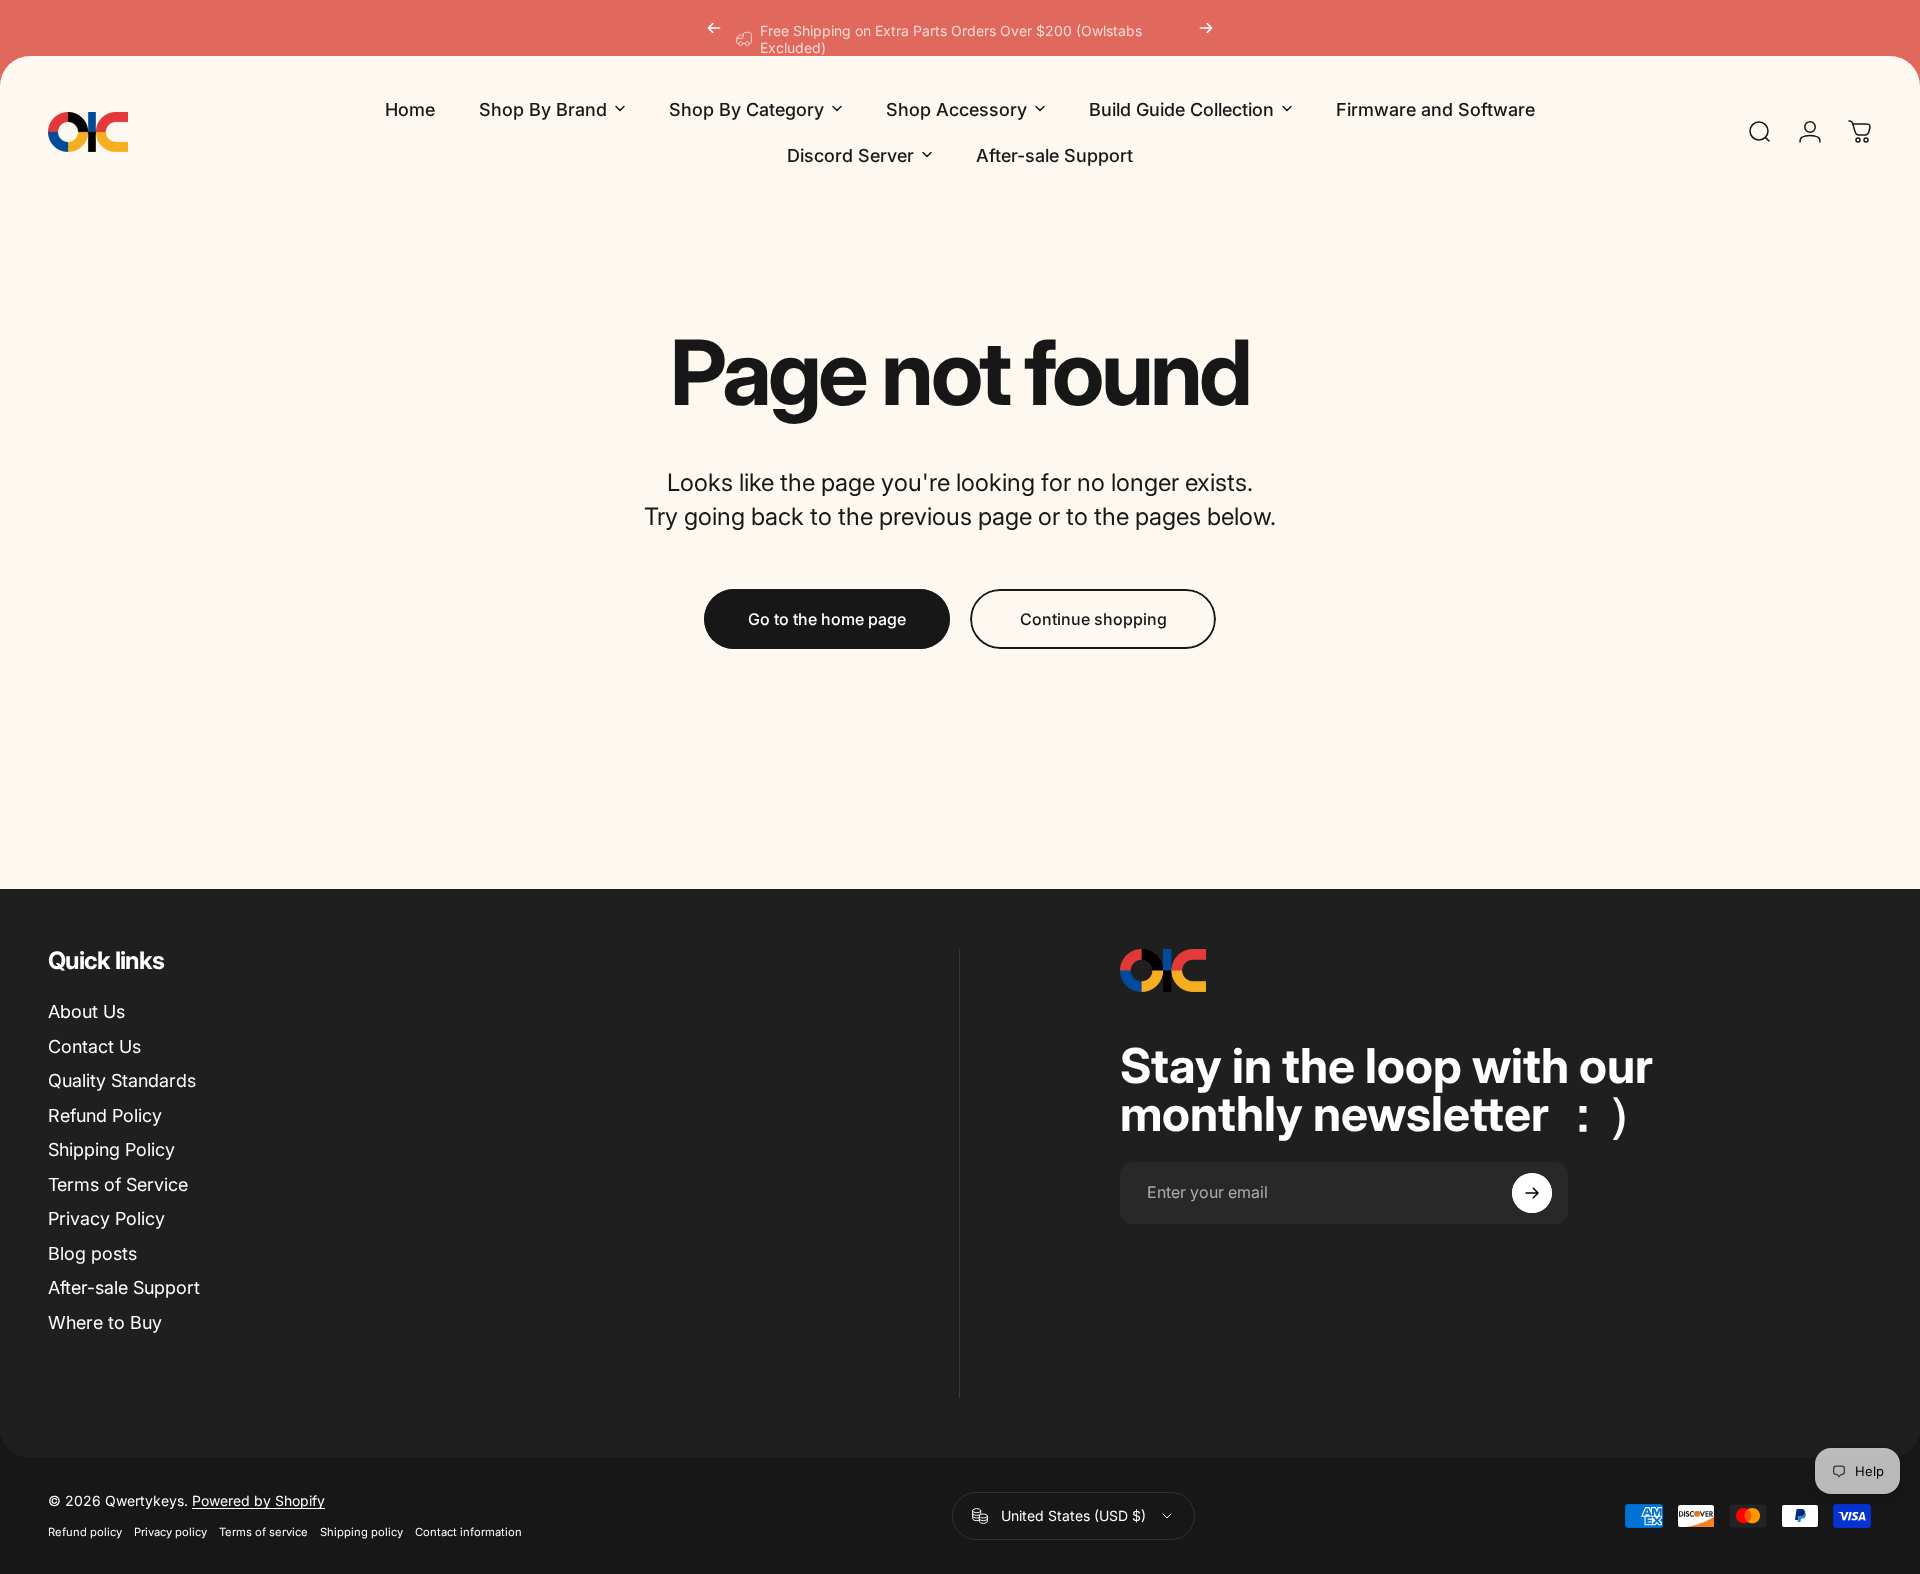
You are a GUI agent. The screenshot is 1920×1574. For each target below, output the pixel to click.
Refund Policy (105, 1115)
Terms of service (263, 1532)
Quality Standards (122, 1080)
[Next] (1206, 28)
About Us (86, 1011)
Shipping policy (361, 1532)
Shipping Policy (111, 1149)
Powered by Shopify (258, 1500)
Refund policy (85, 1532)
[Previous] (714, 28)
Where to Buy (105, 1322)
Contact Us (94, 1046)
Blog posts (92, 1253)
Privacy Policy (106, 1218)
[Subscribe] (1532, 1193)
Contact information (468, 1532)
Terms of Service (118, 1184)
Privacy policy (170, 1532)
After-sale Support (124, 1287)
